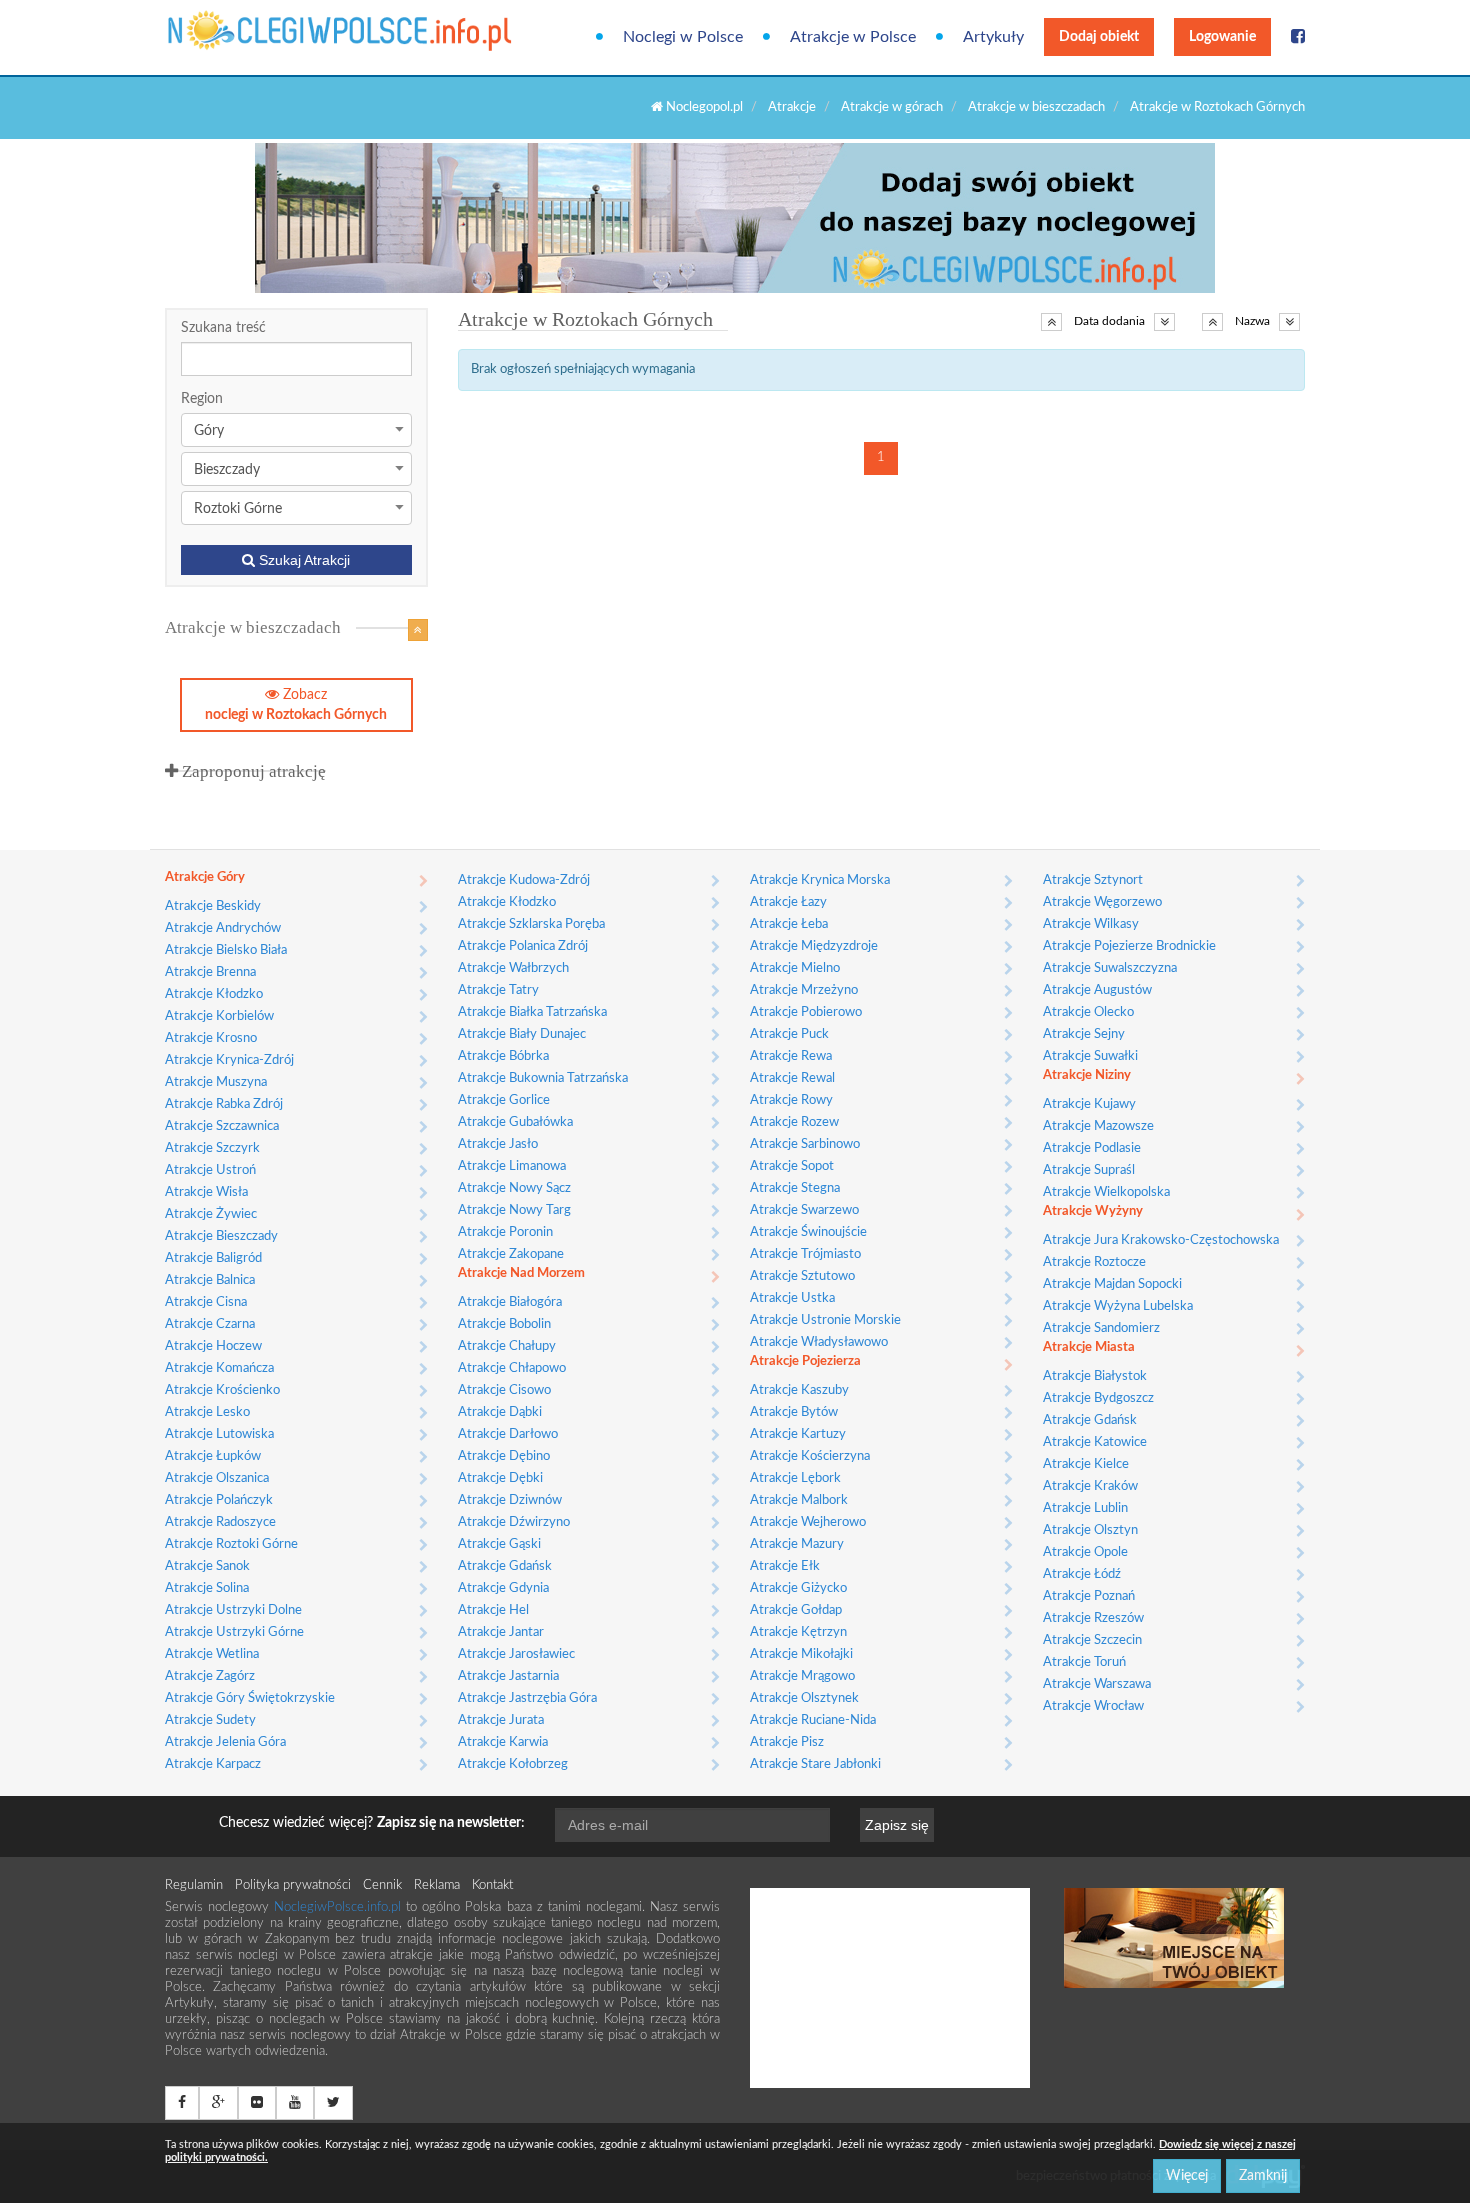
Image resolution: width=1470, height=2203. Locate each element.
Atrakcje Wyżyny (1093, 1211)
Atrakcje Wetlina (212, 1654)
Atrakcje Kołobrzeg (513, 1764)
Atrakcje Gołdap (796, 1610)
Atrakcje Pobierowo (806, 1012)
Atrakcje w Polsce (853, 37)
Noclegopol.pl (703, 107)
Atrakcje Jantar (501, 1632)
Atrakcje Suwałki (1090, 1056)
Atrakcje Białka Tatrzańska (532, 1012)
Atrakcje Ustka (792, 1298)
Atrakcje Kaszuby (799, 1390)
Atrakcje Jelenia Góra (225, 1742)
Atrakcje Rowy (791, 1100)
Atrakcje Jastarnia (508, 1676)
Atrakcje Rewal (792, 1078)
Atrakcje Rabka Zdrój (224, 1104)
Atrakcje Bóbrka (503, 1056)
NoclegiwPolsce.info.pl (340, 1907)
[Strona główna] (247, 30)
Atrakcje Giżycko (798, 1588)
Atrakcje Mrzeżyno (804, 990)
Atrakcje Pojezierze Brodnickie (1129, 946)
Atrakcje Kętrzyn (798, 1632)
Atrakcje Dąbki (500, 1412)
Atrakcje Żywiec (211, 1214)
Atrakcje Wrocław (1093, 1706)
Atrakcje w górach (892, 107)
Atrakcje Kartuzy (798, 1434)
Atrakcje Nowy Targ (514, 1210)
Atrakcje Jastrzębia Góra (527, 1698)
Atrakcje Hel (493, 1610)
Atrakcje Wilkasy (1091, 924)
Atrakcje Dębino (504, 1456)
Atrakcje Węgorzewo (1102, 902)
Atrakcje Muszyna (216, 1082)
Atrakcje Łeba (789, 924)
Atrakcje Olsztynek (804, 1698)
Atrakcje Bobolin (504, 1324)
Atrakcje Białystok (1095, 1376)
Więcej (1187, 2176)
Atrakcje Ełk (785, 1566)
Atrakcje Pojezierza (805, 1361)
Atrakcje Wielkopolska (1106, 1192)
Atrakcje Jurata (501, 1720)
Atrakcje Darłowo (508, 1434)
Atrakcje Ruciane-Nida (813, 1720)
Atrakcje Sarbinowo (805, 1144)
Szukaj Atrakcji (302, 560)
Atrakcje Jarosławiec (516, 1654)
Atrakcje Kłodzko (214, 994)
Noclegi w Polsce (683, 37)
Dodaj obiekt (1099, 37)
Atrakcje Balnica (210, 1280)
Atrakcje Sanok (207, 1566)
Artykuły (993, 37)
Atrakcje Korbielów (219, 1016)
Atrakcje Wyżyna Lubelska (1118, 1306)
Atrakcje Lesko (207, 1412)
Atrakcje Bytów (794, 1412)
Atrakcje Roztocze (1094, 1262)
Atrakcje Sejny (1084, 1034)
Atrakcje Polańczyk (219, 1500)
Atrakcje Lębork (795, 1478)
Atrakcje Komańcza (219, 1368)
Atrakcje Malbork (799, 1500)
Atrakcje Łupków (213, 1456)
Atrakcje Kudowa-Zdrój (524, 880)
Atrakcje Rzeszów (1093, 1618)
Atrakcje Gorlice (504, 1100)
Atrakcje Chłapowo (512, 1368)
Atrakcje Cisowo (504, 1390)
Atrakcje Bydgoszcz (1098, 1398)
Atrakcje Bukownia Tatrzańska (543, 1078)
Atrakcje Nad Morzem (521, 1273)
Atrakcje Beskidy (213, 906)
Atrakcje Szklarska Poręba (531, 924)
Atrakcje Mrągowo (802, 1676)
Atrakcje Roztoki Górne (231, 1544)
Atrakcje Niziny (1087, 1075)
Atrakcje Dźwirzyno (514, 1522)
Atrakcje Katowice (1095, 1442)
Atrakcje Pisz (787, 1742)
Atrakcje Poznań (1089, 1596)
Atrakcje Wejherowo (808, 1522)
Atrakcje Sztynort (1093, 880)
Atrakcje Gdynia (503, 1588)
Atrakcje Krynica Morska (820, 880)
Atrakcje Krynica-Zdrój (229, 1060)
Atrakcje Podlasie (1092, 1148)
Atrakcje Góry (205, 877)
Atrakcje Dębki (500, 1478)
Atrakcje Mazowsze (1098, 1126)
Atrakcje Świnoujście (808, 1232)
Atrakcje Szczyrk (212, 1148)
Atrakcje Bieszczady (221, 1236)
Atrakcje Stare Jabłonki (815, 1764)
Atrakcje (792, 107)
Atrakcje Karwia (503, 1742)
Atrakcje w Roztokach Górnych (1217, 107)
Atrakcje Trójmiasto (805, 1254)
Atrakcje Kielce (1086, 1464)
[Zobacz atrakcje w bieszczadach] (418, 630)
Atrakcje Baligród (213, 1258)
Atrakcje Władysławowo (819, 1342)
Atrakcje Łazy (788, 902)
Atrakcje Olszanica (217, 1478)
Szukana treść (223, 328)
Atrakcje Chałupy (507, 1346)
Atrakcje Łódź (1082, 1574)
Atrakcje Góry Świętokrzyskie (250, 1698)
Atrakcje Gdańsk (505, 1566)
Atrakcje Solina (207, 1588)
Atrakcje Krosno (211, 1038)
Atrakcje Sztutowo (802, 1276)
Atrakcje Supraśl (1089, 1170)
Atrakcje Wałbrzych (513, 968)
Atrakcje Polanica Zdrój (523, 946)
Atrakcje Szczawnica (222, 1126)
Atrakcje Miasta (1089, 1347)
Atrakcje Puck (789, 1034)
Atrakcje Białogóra (510, 1302)
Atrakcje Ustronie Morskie (825, 1320)
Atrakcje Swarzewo (804, 1210)
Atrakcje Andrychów (223, 928)
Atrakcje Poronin (505, 1232)
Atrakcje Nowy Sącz (514, 1188)
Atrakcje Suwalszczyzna (1110, 968)
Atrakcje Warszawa (1097, 1684)
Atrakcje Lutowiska (219, 1434)
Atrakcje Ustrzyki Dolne (233, 1610)
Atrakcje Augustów (1097, 990)
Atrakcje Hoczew (213, 1346)
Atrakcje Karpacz (213, 1764)
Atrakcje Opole (1085, 1552)
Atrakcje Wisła (206, 1192)
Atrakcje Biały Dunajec (522, 1034)
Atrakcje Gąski (499, 1544)
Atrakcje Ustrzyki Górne (234, 1632)
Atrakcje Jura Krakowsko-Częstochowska (1161, 1240)
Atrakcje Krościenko (222, 1390)
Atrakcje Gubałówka (515, 1122)
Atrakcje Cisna (206, 1302)
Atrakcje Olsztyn (1090, 1530)
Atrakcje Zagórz (210, 1676)
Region (202, 399)
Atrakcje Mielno (795, 968)
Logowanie (1222, 37)
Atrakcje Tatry (498, 990)
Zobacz (296, 705)
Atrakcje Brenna (210, 972)
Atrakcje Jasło (498, 1144)
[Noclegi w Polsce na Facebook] (1298, 37)
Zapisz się (897, 1825)
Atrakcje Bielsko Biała (226, 950)
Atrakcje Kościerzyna (810, 1456)
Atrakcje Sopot (792, 1166)
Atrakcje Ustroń (210, 1170)
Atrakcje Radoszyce (220, 1522)
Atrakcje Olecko (1088, 1012)
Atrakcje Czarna (210, 1324)
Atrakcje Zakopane (511, 1254)
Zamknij (1263, 2176)
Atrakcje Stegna (795, 1188)
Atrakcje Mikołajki (801, 1654)
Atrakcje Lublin (1085, 1508)
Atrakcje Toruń (1084, 1662)
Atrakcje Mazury (797, 1544)
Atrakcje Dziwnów (510, 1500)
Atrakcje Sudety (210, 1720)
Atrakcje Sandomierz (1101, 1328)
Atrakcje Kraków (1090, 1486)
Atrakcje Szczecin (1092, 1640)
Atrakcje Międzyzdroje (814, 946)
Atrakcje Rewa (791, 1056)
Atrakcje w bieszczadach (1036, 107)
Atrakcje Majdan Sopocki (1112, 1284)
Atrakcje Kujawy (1089, 1104)
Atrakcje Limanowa (512, 1166)
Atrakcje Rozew (794, 1122)
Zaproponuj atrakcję (252, 771)
